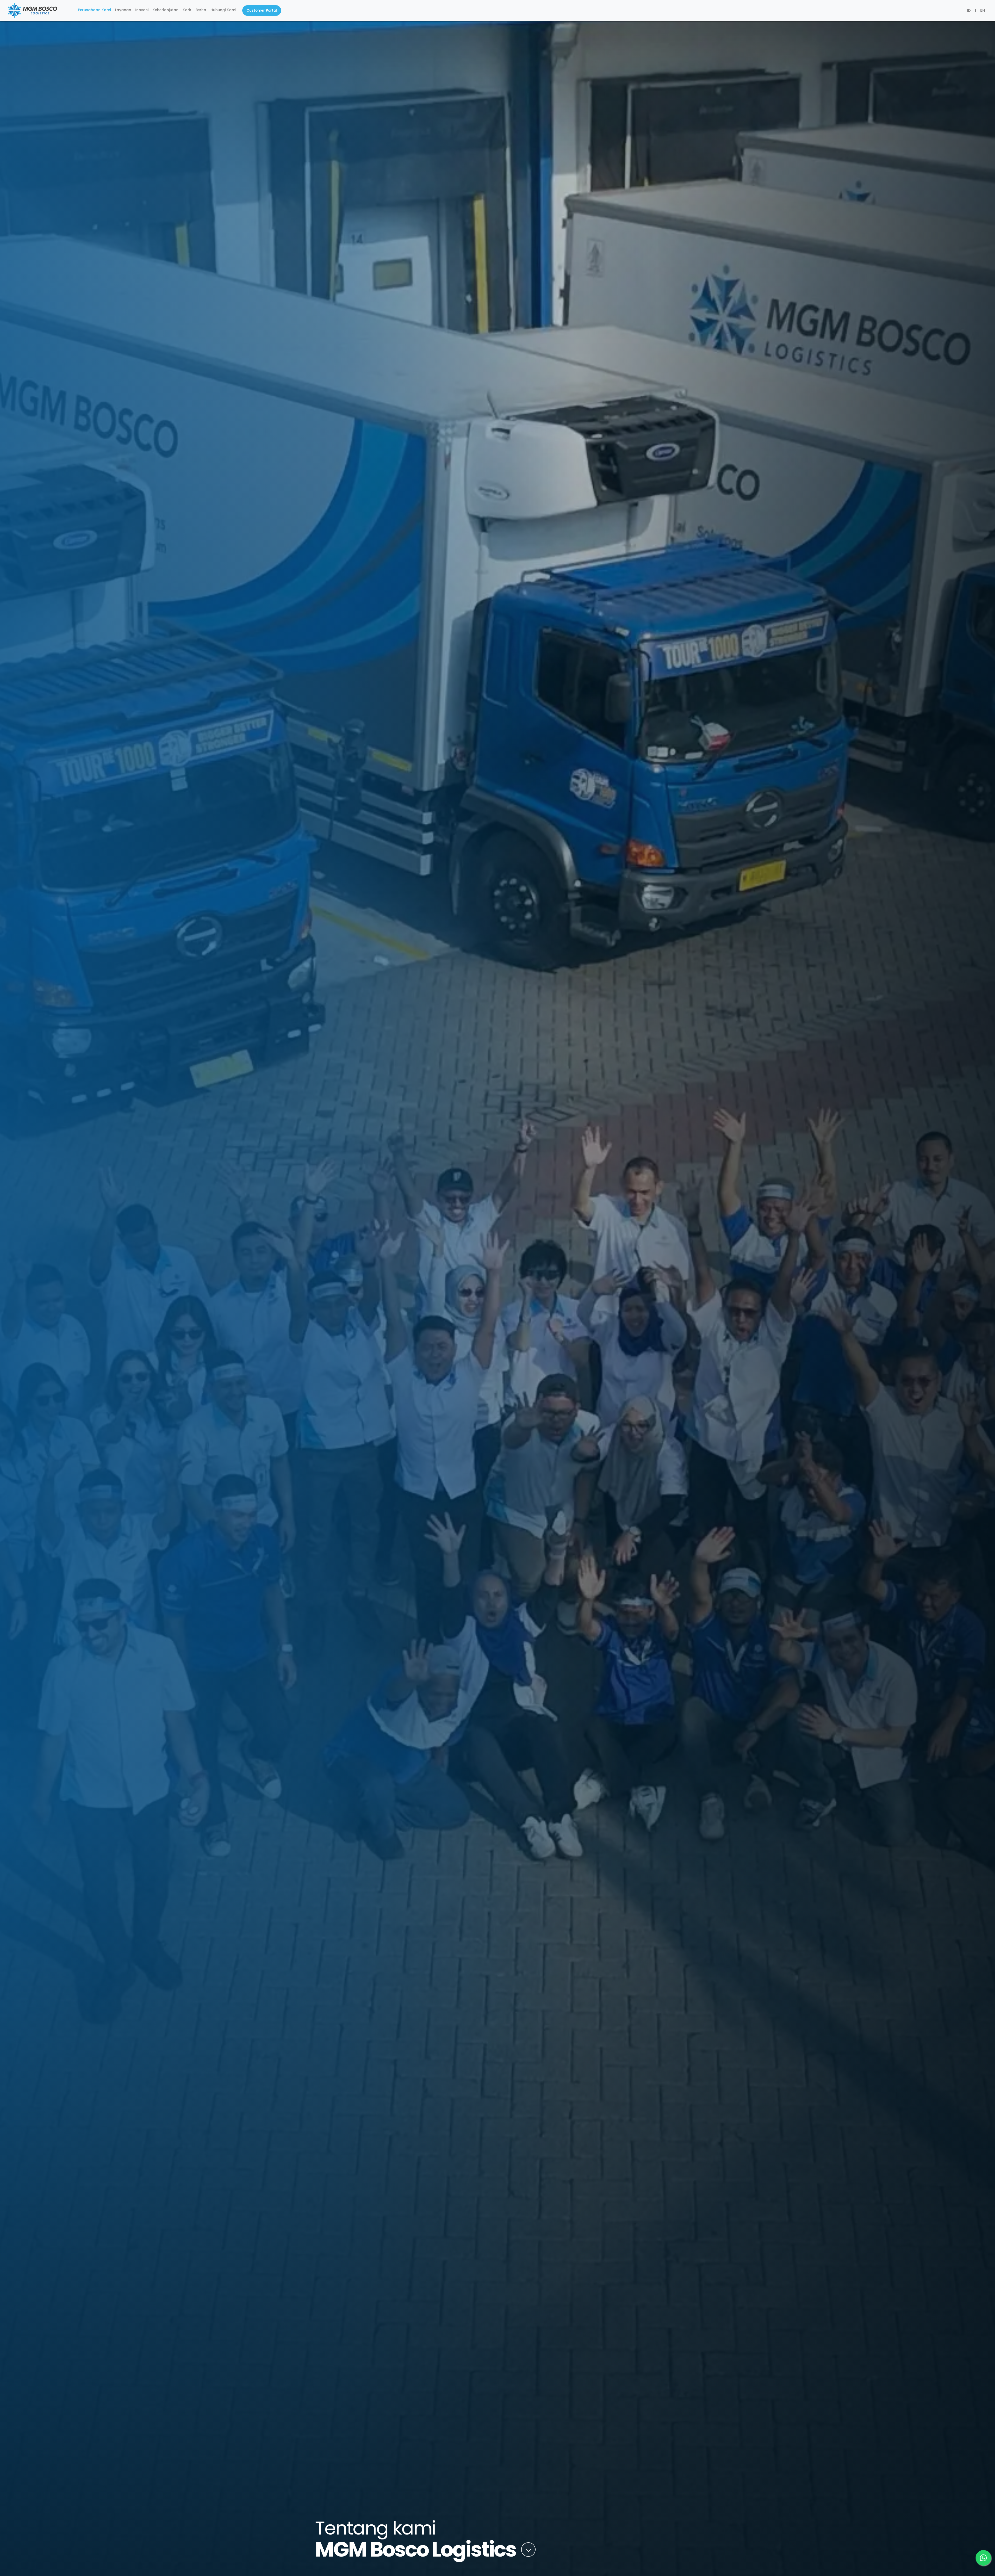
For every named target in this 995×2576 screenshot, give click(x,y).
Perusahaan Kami (94, 10)
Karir (187, 10)
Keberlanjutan (166, 10)
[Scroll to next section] (528, 2550)
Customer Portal (262, 10)
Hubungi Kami (223, 10)
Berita (201, 10)
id (969, 10)
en (983, 10)
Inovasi (142, 10)
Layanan (123, 10)
